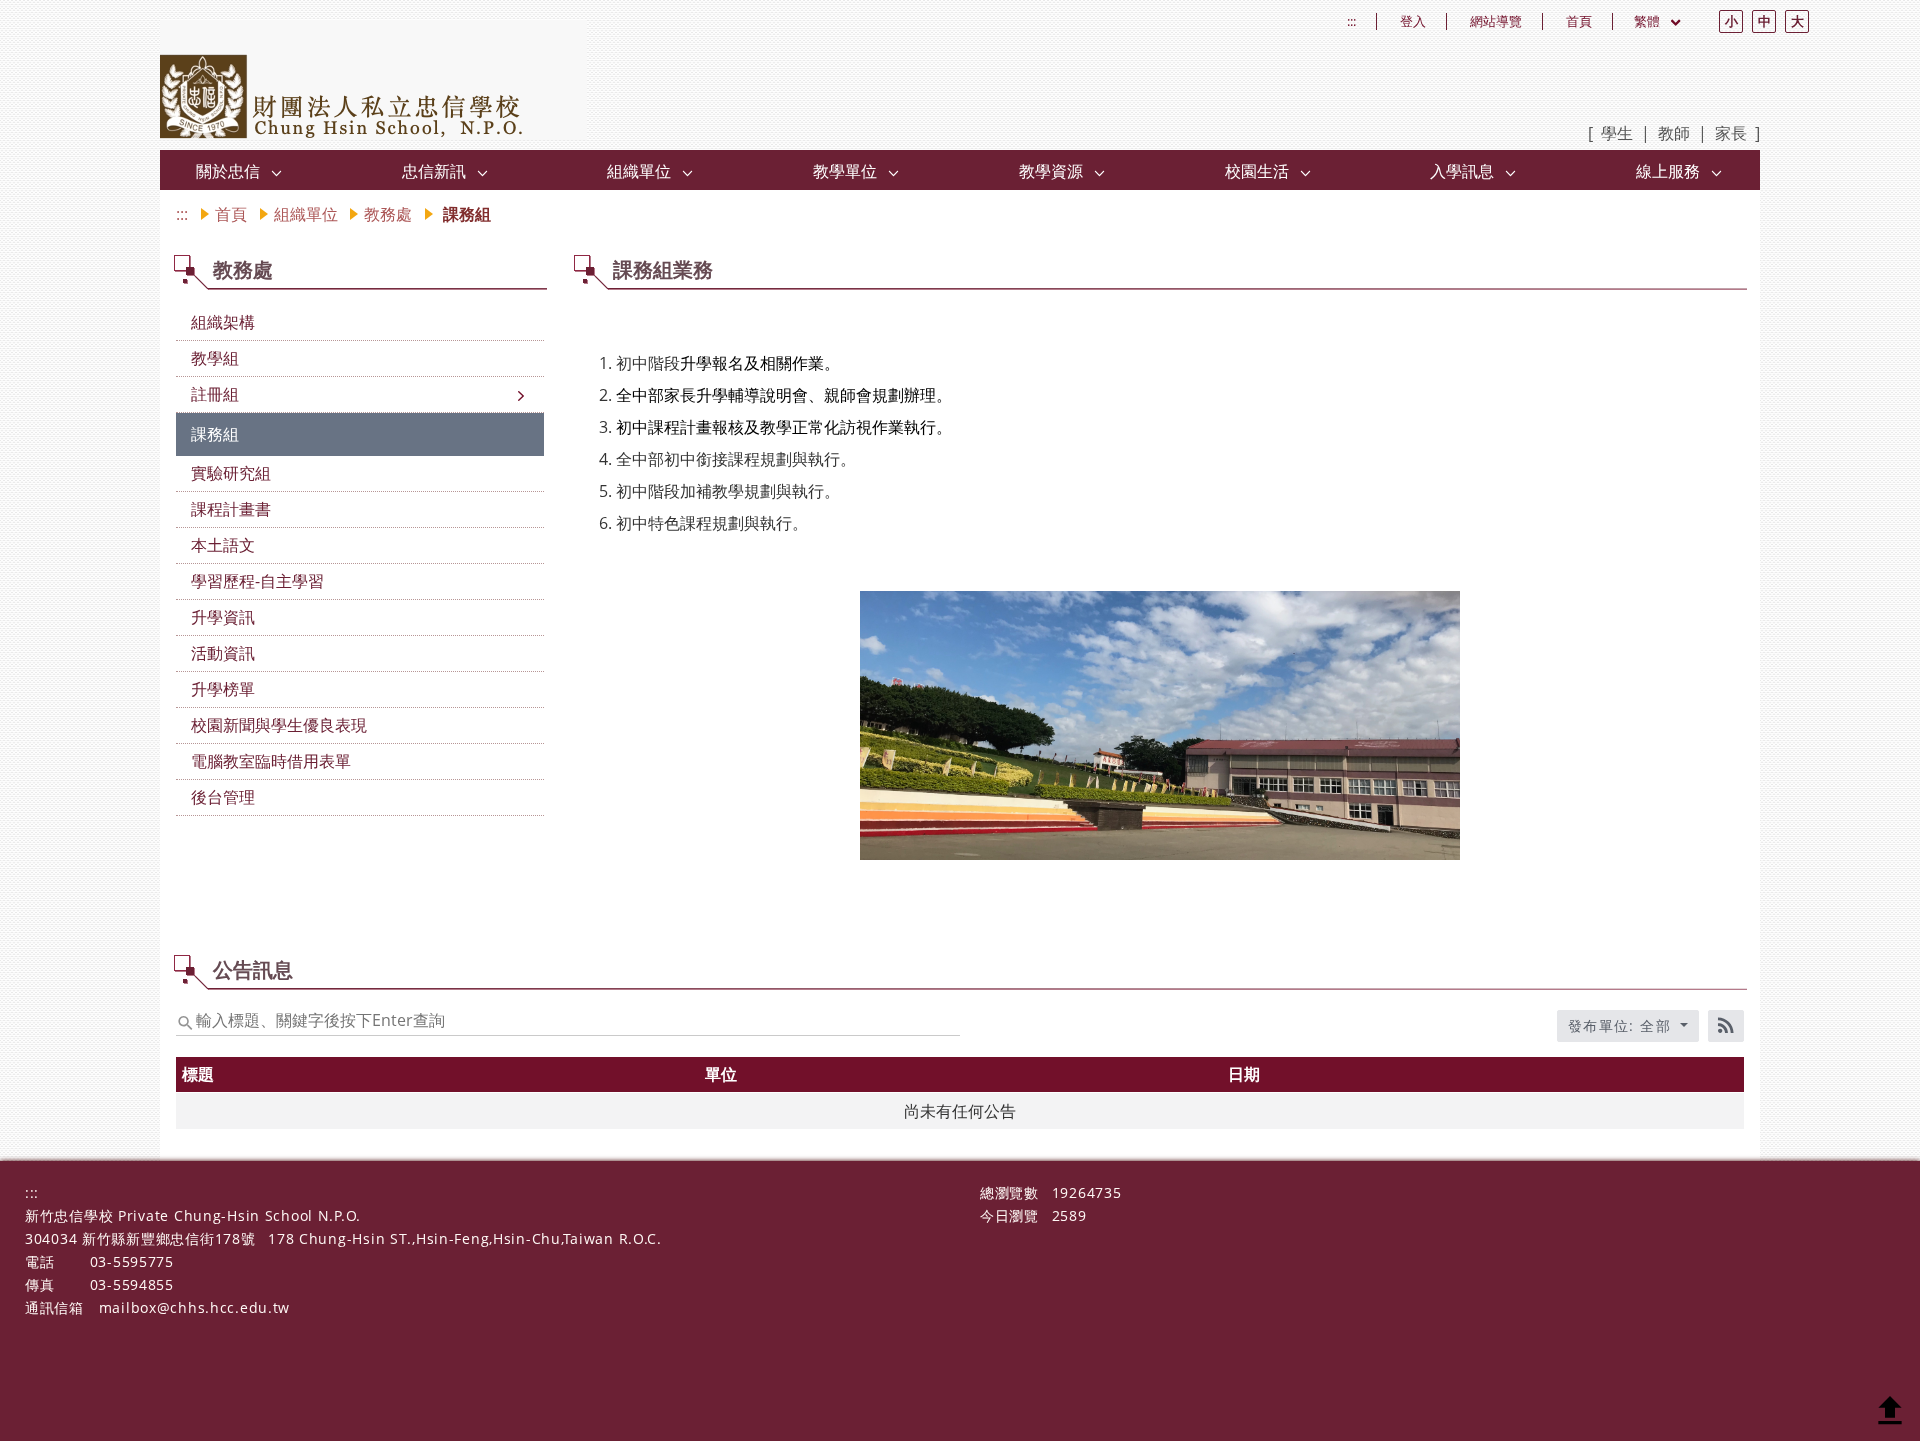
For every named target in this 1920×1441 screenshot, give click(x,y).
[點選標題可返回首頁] (374, 80)
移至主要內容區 (66, 21)
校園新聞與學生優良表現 (279, 725)
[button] (277, 172)
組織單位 (306, 214)
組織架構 (223, 322)
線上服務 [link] (1668, 171)
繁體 (1648, 21)
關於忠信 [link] (228, 171)
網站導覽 (1496, 21)
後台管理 (223, 797)
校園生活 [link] (1257, 171)
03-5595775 (132, 1261)
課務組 (215, 434)
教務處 (388, 214)
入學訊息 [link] (1462, 171)
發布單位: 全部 (1622, 1025)
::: (1351, 21)
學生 (1617, 133)
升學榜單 (223, 689)
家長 (1731, 133)
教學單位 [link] (845, 171)
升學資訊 (223, 617)
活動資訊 (223, 653)
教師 (1674, 133)
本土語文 (223, 545)
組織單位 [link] (639, 171)
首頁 (1579, 21)
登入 (1413, 21)
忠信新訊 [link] (434, 171)
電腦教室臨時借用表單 (271, 761)
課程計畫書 (231, 509)
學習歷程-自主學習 (257, 581)
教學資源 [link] (1051, 171)
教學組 (215, 358)
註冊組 (215, 394)
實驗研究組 (231, 473)
